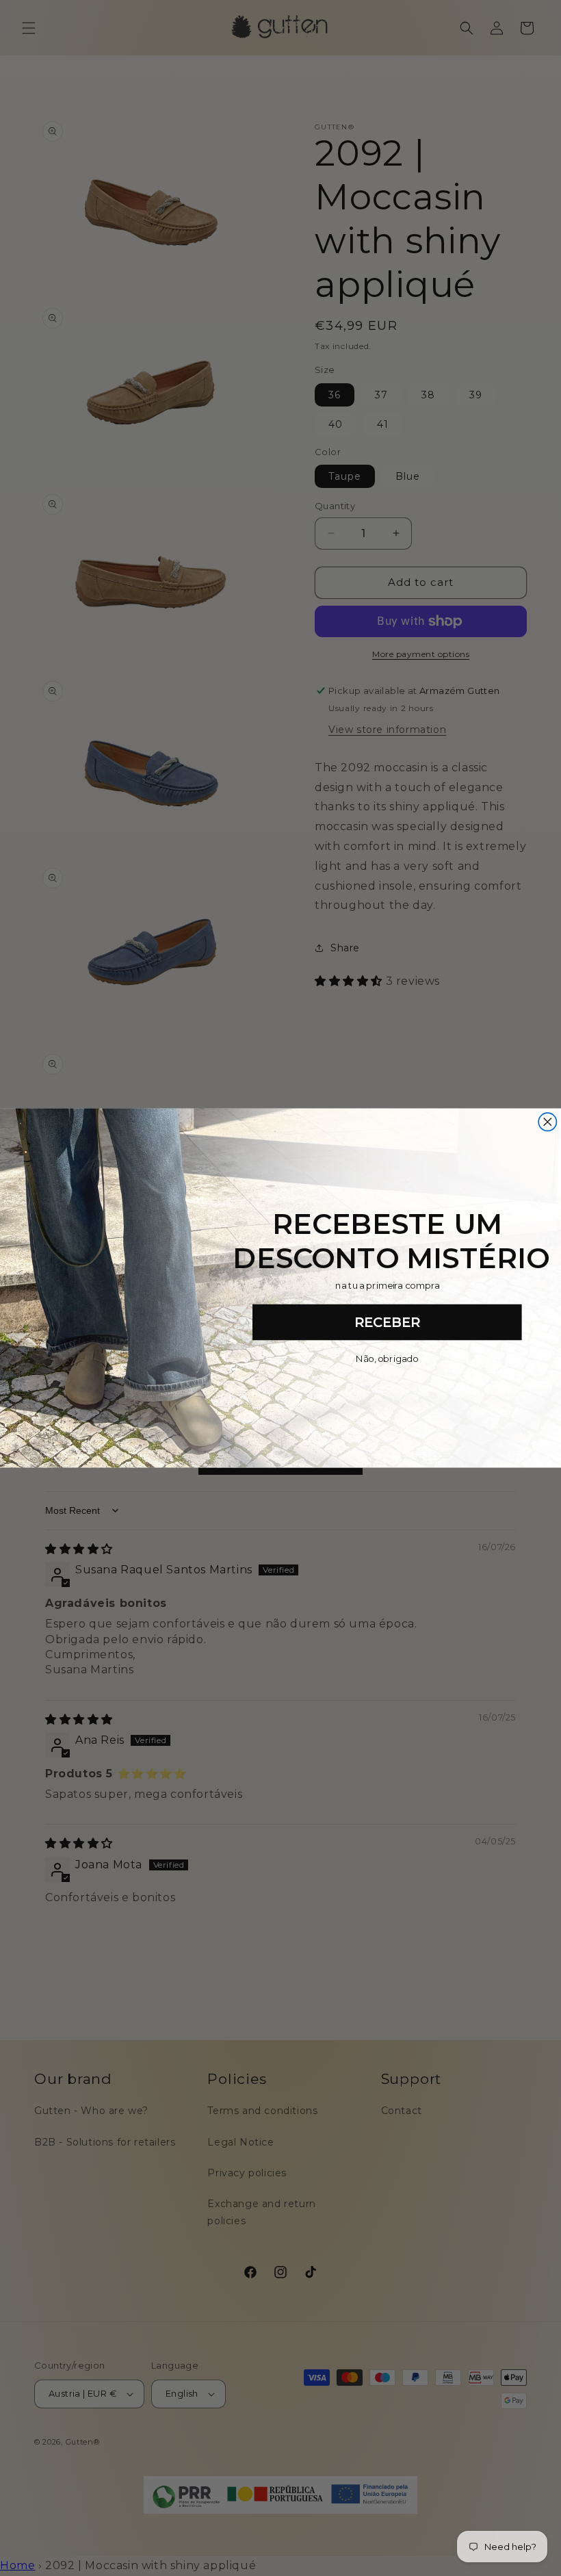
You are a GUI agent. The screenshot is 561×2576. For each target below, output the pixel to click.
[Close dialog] (547, 1122)
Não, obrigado (387, 1359)
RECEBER (387, 1322)
